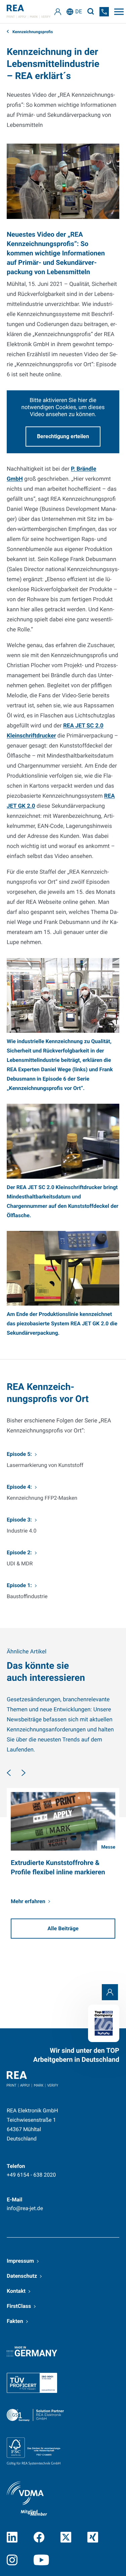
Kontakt (16, 2291)
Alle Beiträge (63, 1928)
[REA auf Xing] (93, 2537)
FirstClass (19, 2306)
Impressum (20, 2261)
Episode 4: (19, 1487)
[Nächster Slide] (24, 1773)
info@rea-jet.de (25, 2208)
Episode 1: (19, 1585)
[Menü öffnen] (119, 12)
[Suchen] (91, 12)
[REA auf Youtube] (41, 2560)
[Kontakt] (110, 1992)
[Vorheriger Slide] (9, 1773)
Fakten (15, 2321)
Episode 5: (19, 1454)
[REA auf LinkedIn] (12, 2537)
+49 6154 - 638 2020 (31, 2175)
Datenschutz (22, 2276)
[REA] (29, 12)
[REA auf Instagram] (12, 2560)
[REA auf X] (66, 2537)
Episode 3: (19, 1520)
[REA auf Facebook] (39, 2537)
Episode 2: (19, 1552)
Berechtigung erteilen (63, 436)
